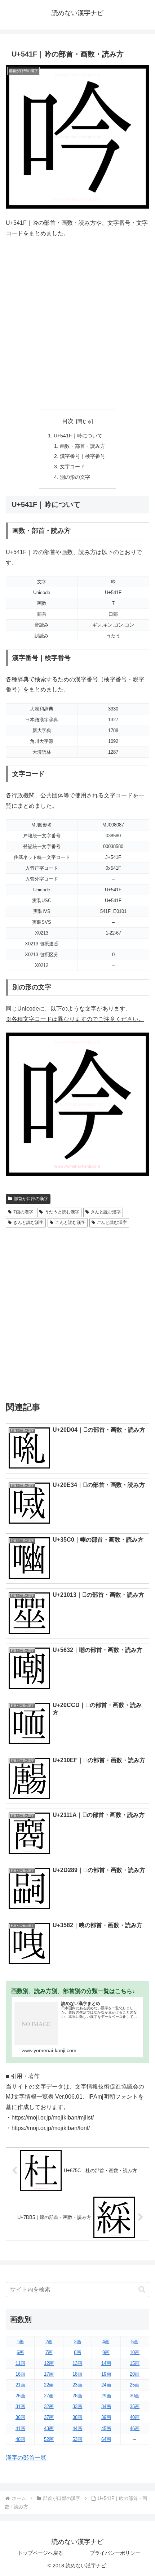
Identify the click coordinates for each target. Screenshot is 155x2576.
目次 (68, 421)
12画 (49, 2363)
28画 (77, 2396)
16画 (20, 2374)
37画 (49, 2417)
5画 (135, 2342)
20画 (135, 2374)
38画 (77, 2417)
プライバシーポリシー (115, 2553)
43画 (49, 2428)
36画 (20, 2417)
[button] (142, 2289)
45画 (106, 2428)
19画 (106, 2374)
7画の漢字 (23, 1212)
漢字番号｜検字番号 (83, 456)
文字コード (72, 467)
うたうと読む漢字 (62, 1212)
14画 (106, 2363)
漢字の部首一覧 (26, 2458)
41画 (20, 2428)
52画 (49, 2439)
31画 (20, 2406)
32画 (49, 2406)
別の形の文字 (75, 477)
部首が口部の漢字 (31, 1199)
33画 (77, 2406)
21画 (20, 2385)
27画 (49, 2396)
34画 (106, 2406)
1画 (20, 2342)
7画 (49, 2352)
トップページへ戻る (40, 2553)
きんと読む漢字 (106, 1212)
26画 (20, 2396)
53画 (77, 2439)
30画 (135, 2396)
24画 (106, 2385)
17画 (49, 2374)
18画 (77, 2374)
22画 (49, 2385)
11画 (20, 2363)
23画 (77, 2385)
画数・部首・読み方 (83, 446)
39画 (106, 2417)
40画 (135, 2417)
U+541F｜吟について (78, 436)
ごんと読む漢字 (112, 1222)
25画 (135, 2385)
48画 (20, 2439)
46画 (135, 2428)
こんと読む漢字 (70, 1222)
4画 (106, 2342)
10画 (135, 2352)
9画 (106, 2352)
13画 (77, 2363)
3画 (77, 2342)
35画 (135, 2406)
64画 (106, 2439)
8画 (77, 2352)
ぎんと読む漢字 (28, 1222)
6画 (20, 2352)
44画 (77, 2428)
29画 (106, 2396)
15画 (135, 2363)
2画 (49, 2342)
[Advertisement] (77, 324)
